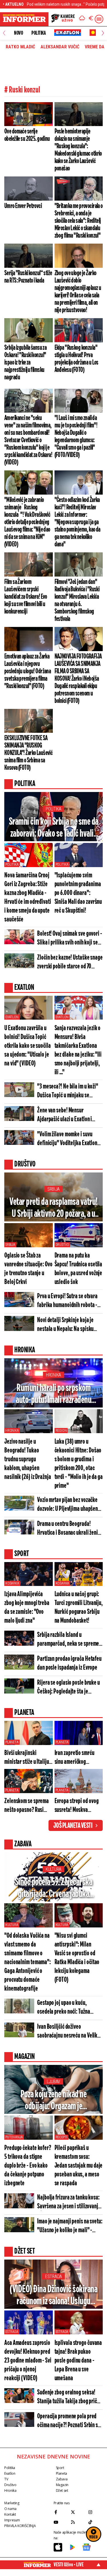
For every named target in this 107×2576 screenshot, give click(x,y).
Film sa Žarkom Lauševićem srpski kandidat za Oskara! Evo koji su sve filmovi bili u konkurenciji (26, 597)
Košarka (12, 1583)
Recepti (62, 2137)
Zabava (62, 2479)
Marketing (12, 2503)
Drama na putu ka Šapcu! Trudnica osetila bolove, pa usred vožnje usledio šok (78, 1269)
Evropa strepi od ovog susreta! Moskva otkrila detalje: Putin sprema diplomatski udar (77, 1806)
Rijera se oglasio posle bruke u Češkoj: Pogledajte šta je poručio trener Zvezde (68, 1688)
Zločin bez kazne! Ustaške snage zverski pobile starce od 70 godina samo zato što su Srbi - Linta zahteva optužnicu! (70, 963)
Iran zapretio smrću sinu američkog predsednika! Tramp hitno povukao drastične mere (75, 1758)
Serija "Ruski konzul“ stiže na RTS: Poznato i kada (28, 277)
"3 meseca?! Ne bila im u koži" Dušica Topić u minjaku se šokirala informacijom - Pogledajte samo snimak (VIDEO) (68, 1091)
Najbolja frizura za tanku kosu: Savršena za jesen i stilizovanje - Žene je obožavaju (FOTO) (69, 2202)
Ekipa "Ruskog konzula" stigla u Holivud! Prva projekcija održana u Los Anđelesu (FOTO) (76, 359)
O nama (10, 2509)
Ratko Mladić (20, 47)
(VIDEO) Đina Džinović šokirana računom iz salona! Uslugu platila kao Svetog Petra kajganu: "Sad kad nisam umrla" (53, 2296)
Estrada (53, 2276)
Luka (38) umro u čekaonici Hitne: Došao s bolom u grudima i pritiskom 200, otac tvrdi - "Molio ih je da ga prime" (79, 1464)
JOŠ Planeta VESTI (73, 1826)
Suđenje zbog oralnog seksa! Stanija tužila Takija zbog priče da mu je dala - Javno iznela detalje (68, 2397)
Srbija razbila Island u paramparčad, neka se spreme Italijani (68, 1640)
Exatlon (12, 1017)
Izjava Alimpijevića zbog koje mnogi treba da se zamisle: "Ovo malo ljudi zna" (27, 1608)
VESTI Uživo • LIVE (69, 2565)
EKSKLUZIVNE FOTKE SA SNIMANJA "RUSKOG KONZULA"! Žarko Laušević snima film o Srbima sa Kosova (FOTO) (28, 753)
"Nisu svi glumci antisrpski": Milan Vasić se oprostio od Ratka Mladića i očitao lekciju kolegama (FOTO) (77, 1958)
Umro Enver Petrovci (23, 206)
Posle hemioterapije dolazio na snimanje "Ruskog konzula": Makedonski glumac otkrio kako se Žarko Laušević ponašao (78, 150)
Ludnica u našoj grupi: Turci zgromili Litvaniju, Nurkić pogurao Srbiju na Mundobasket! (79, 1608)
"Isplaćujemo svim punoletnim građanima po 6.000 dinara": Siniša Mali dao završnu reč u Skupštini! (78, 893)
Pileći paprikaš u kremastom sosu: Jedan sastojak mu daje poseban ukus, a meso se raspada (79, 2166)
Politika (39, 33)
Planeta (12, 1742)
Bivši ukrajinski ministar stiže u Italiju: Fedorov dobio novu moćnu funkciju (27, 1758)
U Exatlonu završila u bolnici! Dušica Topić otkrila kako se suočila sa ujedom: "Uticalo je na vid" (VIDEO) (28, 1046)
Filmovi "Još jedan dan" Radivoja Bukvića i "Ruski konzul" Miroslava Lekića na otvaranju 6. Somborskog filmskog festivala (77, 600)
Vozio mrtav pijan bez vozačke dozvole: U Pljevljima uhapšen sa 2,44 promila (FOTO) (67, 1505)
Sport (60, 2468)
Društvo (62, 1245)
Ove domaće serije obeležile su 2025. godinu (27, 135)
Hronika (53, 1375)
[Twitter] (78, 2512)
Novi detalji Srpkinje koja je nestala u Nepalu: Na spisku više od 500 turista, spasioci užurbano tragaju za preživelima (70, 1325)
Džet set (62, 2490)
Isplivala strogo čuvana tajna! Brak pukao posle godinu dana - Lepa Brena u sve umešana (78, 2361)
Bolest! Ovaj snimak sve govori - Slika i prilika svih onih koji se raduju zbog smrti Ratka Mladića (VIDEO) (70, 939)
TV (6, 2479)
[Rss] (78, 2522)
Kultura (53, 1869)
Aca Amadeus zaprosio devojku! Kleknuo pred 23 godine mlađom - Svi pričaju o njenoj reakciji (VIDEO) (28, 2361)
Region (61, 1431)
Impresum (12, 2520)
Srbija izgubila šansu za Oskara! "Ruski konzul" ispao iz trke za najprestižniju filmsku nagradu (25, 363)
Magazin (62, 2485)
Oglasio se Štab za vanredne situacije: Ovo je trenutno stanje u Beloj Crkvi (28, 1269)
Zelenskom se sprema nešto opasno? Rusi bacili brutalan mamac (27, 1806)
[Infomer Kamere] (63, 19)
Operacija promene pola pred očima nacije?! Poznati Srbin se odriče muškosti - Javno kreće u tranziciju (70, 2421)
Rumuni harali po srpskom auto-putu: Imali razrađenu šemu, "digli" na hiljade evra (54, 1395)
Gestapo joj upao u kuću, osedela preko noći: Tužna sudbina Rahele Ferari (64, 2008)
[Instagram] (95, 2512)
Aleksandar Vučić (60, 47)
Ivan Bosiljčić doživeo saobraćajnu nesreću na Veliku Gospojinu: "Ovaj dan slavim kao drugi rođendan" (70, 2032)
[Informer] (82, 19)
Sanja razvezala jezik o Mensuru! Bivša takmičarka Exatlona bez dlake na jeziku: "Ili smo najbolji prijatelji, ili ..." (78, 1050)
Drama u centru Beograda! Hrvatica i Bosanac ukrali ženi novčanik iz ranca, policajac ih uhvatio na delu (68, 1529)
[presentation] (4, 33)
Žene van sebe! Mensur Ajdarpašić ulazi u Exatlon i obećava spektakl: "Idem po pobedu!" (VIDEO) (65, 1115)
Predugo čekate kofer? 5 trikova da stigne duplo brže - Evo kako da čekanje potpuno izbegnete (28, 2166)
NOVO (18, 33)
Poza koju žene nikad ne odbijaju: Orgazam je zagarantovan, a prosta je (53, 2101)
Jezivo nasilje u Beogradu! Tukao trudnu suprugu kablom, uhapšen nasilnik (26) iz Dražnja (28, 1459)
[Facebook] (61, 2512)
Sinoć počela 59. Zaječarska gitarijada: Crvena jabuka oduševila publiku (54, 1889)
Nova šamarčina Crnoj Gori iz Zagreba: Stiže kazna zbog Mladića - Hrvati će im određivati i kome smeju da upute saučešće (28, 898)
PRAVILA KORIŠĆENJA (20, 2526)
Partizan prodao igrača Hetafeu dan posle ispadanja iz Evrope (69, 1663)
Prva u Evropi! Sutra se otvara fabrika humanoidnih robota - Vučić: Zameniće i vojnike (67, 1301)
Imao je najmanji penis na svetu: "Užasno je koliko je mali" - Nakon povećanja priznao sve (70, 2226)
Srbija (53, 1189)
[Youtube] (61, 2522)
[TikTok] (95, 2522)
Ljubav (53, 2082)
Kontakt (10, 2514)
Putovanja (14, 2137)
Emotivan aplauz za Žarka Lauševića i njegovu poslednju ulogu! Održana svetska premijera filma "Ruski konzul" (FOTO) (28, 671)
